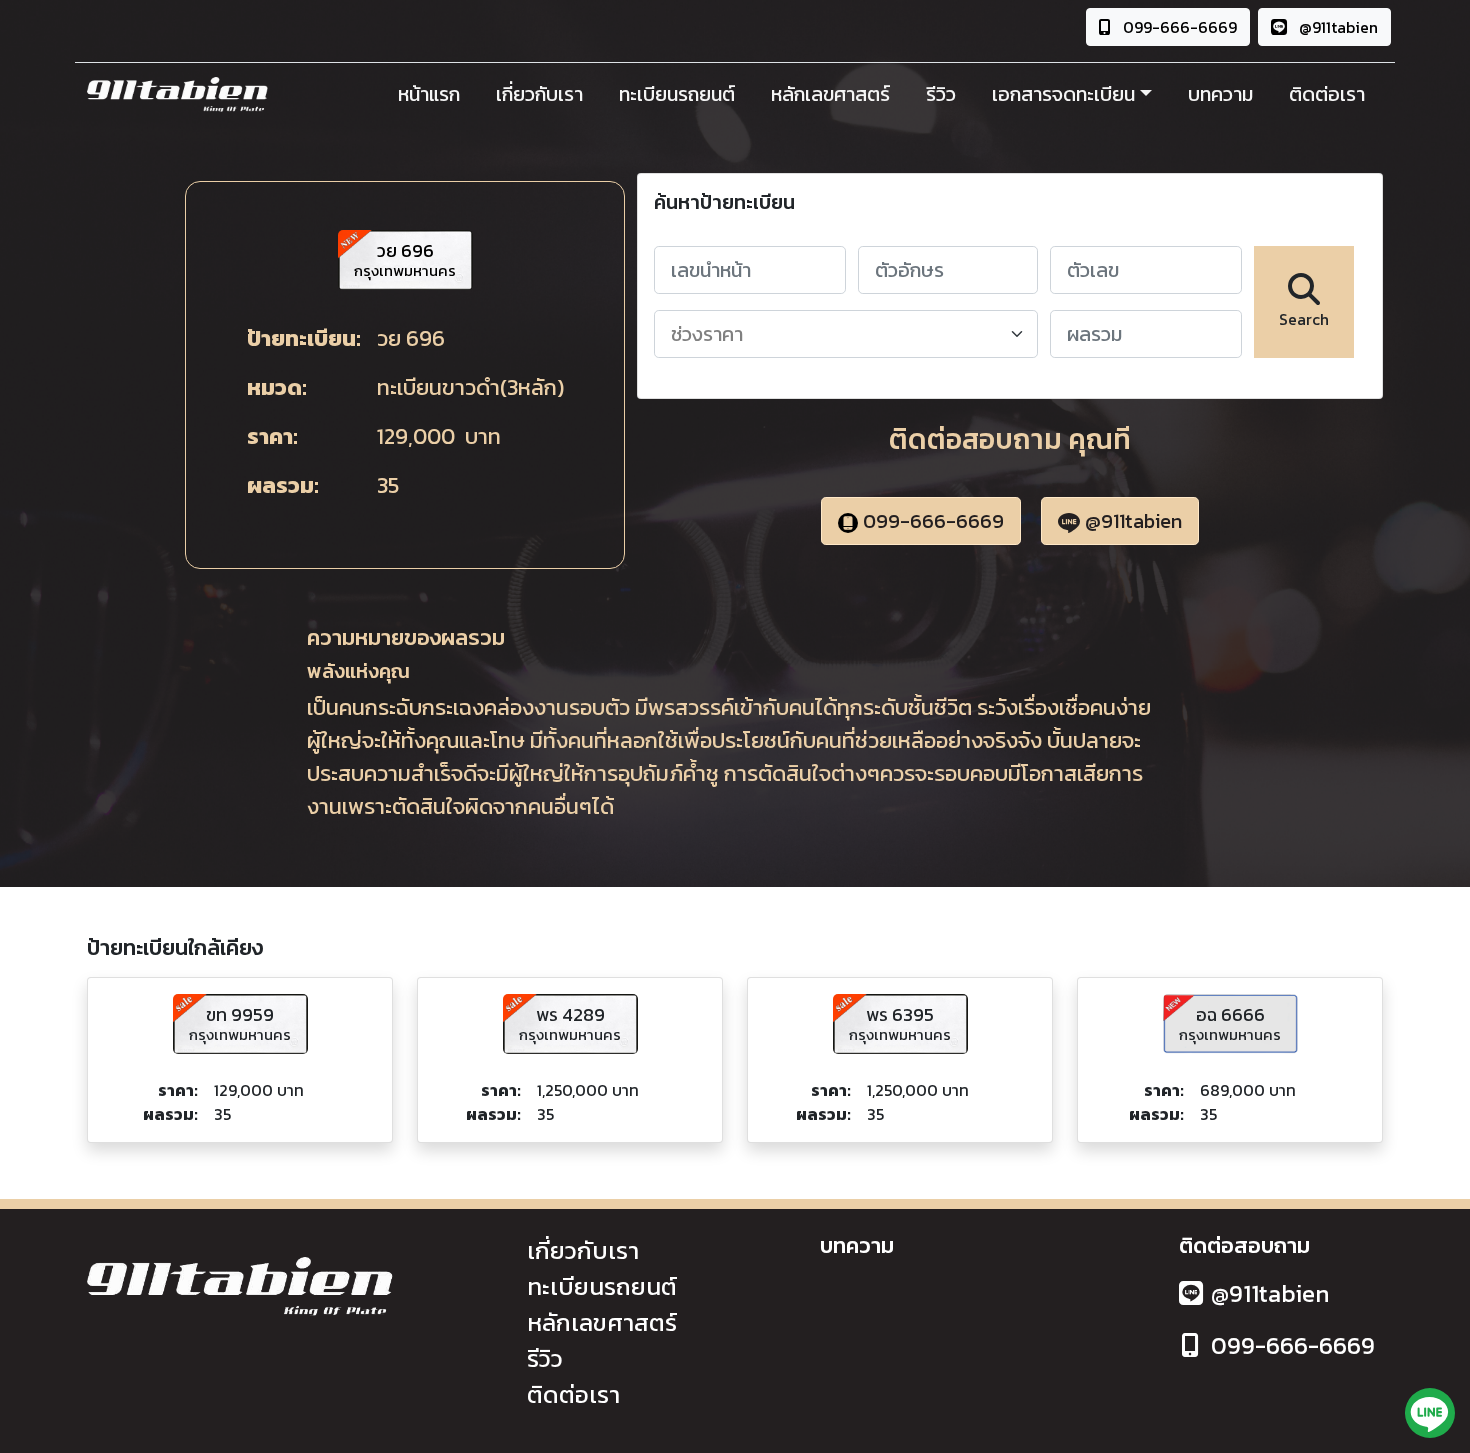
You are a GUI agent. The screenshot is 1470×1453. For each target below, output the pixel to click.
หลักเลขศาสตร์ (830, 94)
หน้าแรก (429, 94)
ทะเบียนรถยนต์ (677, 94)
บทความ (1220, 94)
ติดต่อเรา (1327, 94)
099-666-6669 (1178, 27)
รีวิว (941, 94)
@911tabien (1336, 27)
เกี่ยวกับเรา (539, 94)
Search (1304, 319)
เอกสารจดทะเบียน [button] (1063, 94)
